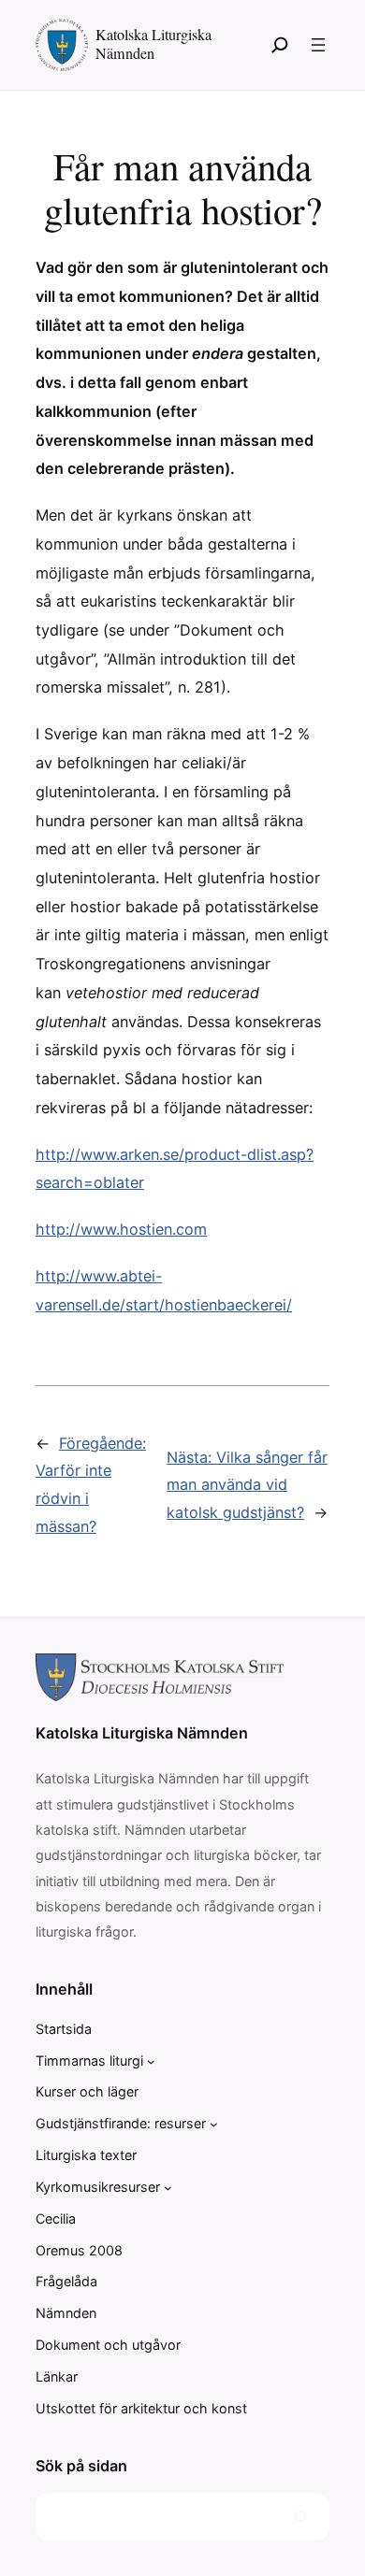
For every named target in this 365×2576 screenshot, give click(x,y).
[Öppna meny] (318, 45)
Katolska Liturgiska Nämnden (153, 43)
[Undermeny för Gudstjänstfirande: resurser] (214, 2124)
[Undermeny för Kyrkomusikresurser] (168, 2188)
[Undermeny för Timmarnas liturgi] (151, 2061)
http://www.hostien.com (121, 1229)
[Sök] (280, 45)
